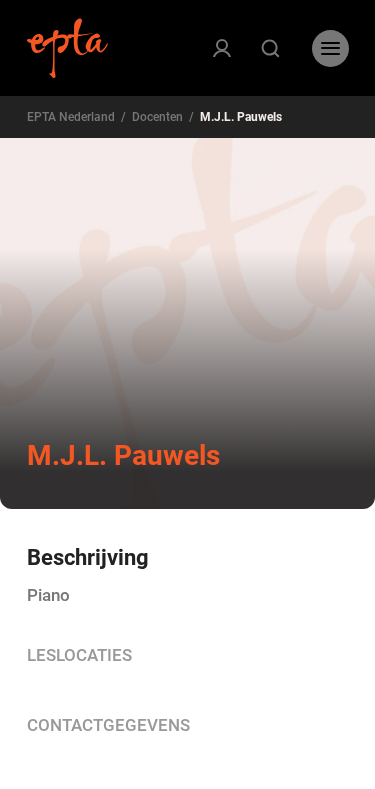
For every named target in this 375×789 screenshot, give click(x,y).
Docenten (157, 117)
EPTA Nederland (71, 117)
